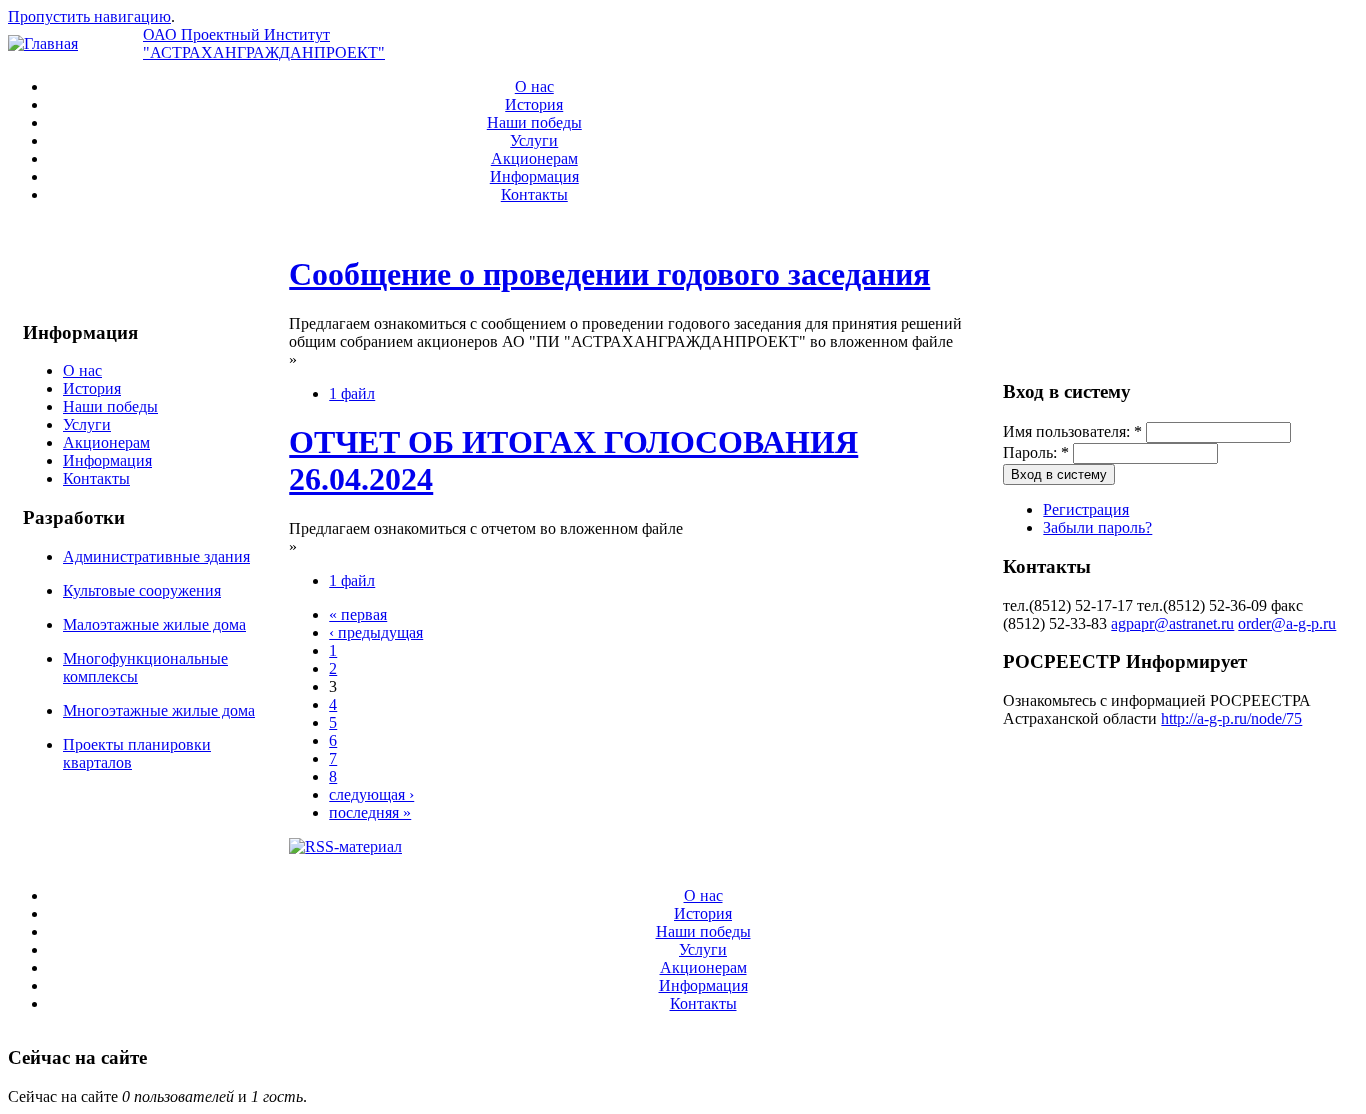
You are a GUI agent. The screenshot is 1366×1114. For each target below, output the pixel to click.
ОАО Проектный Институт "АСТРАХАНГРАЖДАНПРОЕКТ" (264, 43)
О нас (534, 86)
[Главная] (43, 43)
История (534, 104)
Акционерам (534, 158)
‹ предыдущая (376, 632)
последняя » (370, 812)
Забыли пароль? (1097, 527)
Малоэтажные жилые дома (154, 624)
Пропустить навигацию (89, 16)
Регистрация (1086, 509)
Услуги (534, 140)
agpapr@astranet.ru (1172, 623)
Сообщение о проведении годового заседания (609, 274)
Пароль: (1036, 452)
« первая (358, 614)
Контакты (534, 194)
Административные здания (156, 556)
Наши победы (534, 122)
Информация (534, 176)
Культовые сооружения (142, 590)
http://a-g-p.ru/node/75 (1231, 718)
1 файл (352, 393)
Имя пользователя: (1072, 431)
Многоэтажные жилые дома (159, 710)
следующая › (371, 794)
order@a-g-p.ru (1287, 623)
